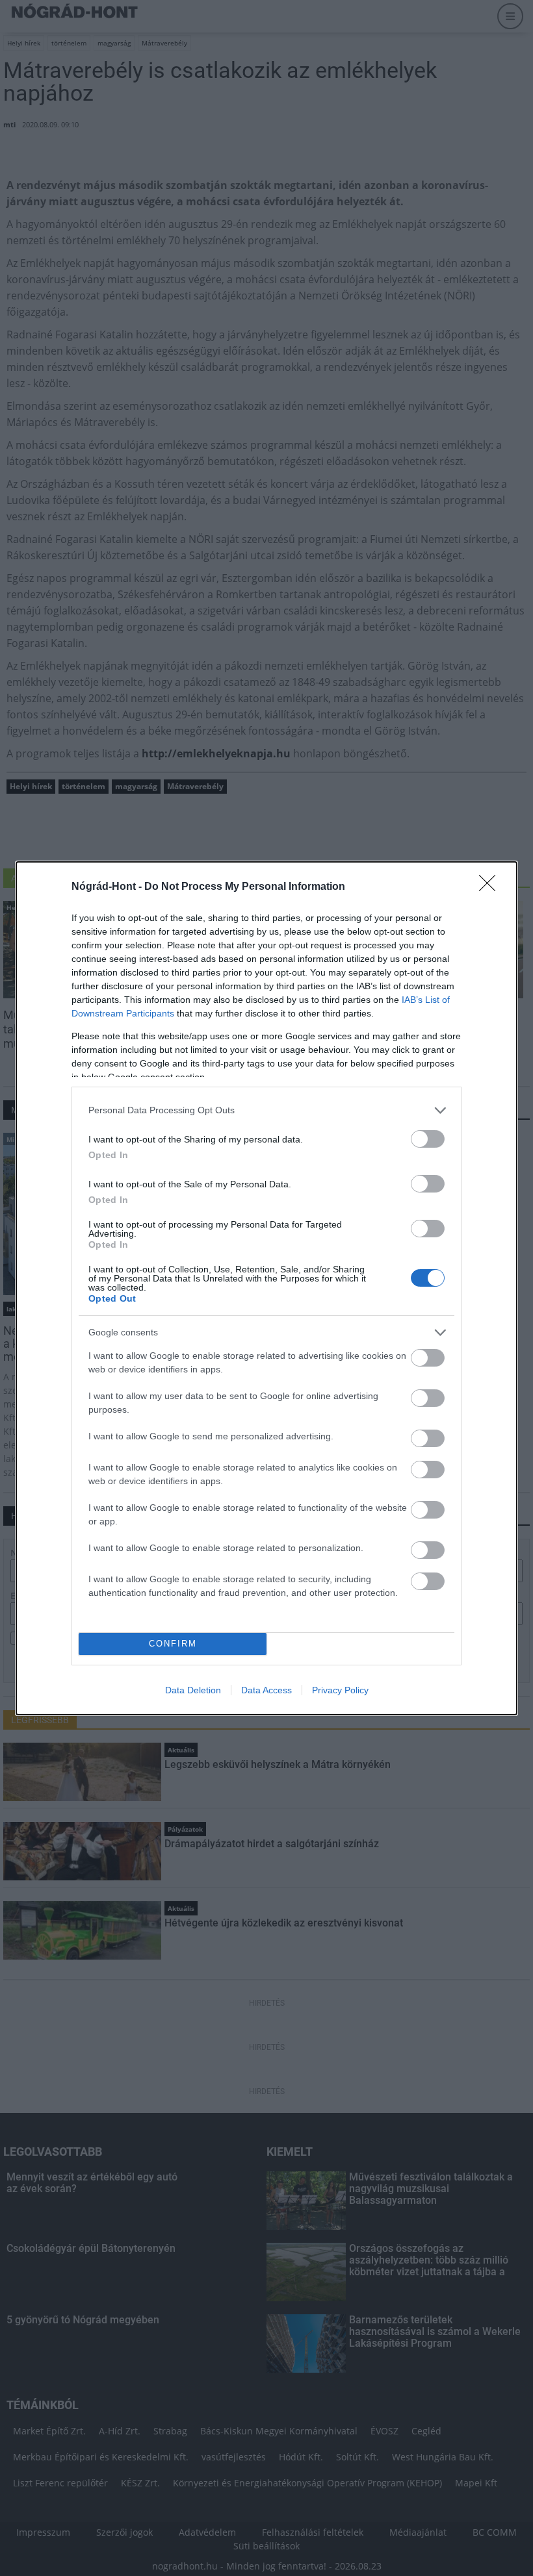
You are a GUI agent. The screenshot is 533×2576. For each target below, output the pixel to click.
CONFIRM (173, 1644)
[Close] (491, 887)
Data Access (266, 1690)
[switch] (428, 1139)
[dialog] (266, 1288)
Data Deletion (193, 1690)
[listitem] (266, 1110)
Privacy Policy (340, 1690)
